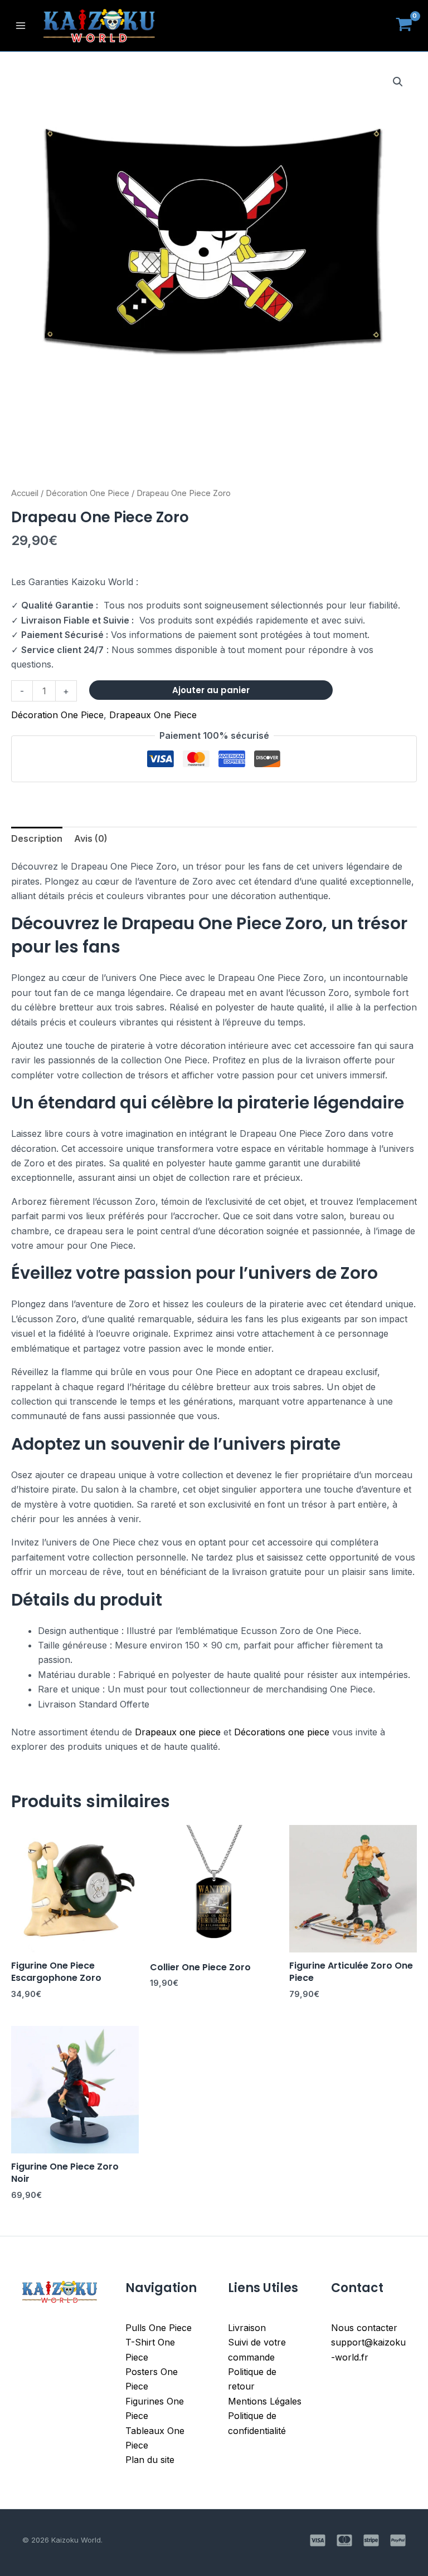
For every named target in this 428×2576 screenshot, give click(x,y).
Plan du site (150, 2460)
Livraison (247, 2328)
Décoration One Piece (87, 493)
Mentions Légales (265, 2401)
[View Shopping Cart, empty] (404, 26)
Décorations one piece (282, 1732)
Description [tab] (37, 838)
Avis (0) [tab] (91, 838)
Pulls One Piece (159, 2328)
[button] (398, 82)
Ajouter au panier (211, 690)
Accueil (25, 493)
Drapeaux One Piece (153, 715)
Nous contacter (364, 2328)
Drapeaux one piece (178, 1732)
